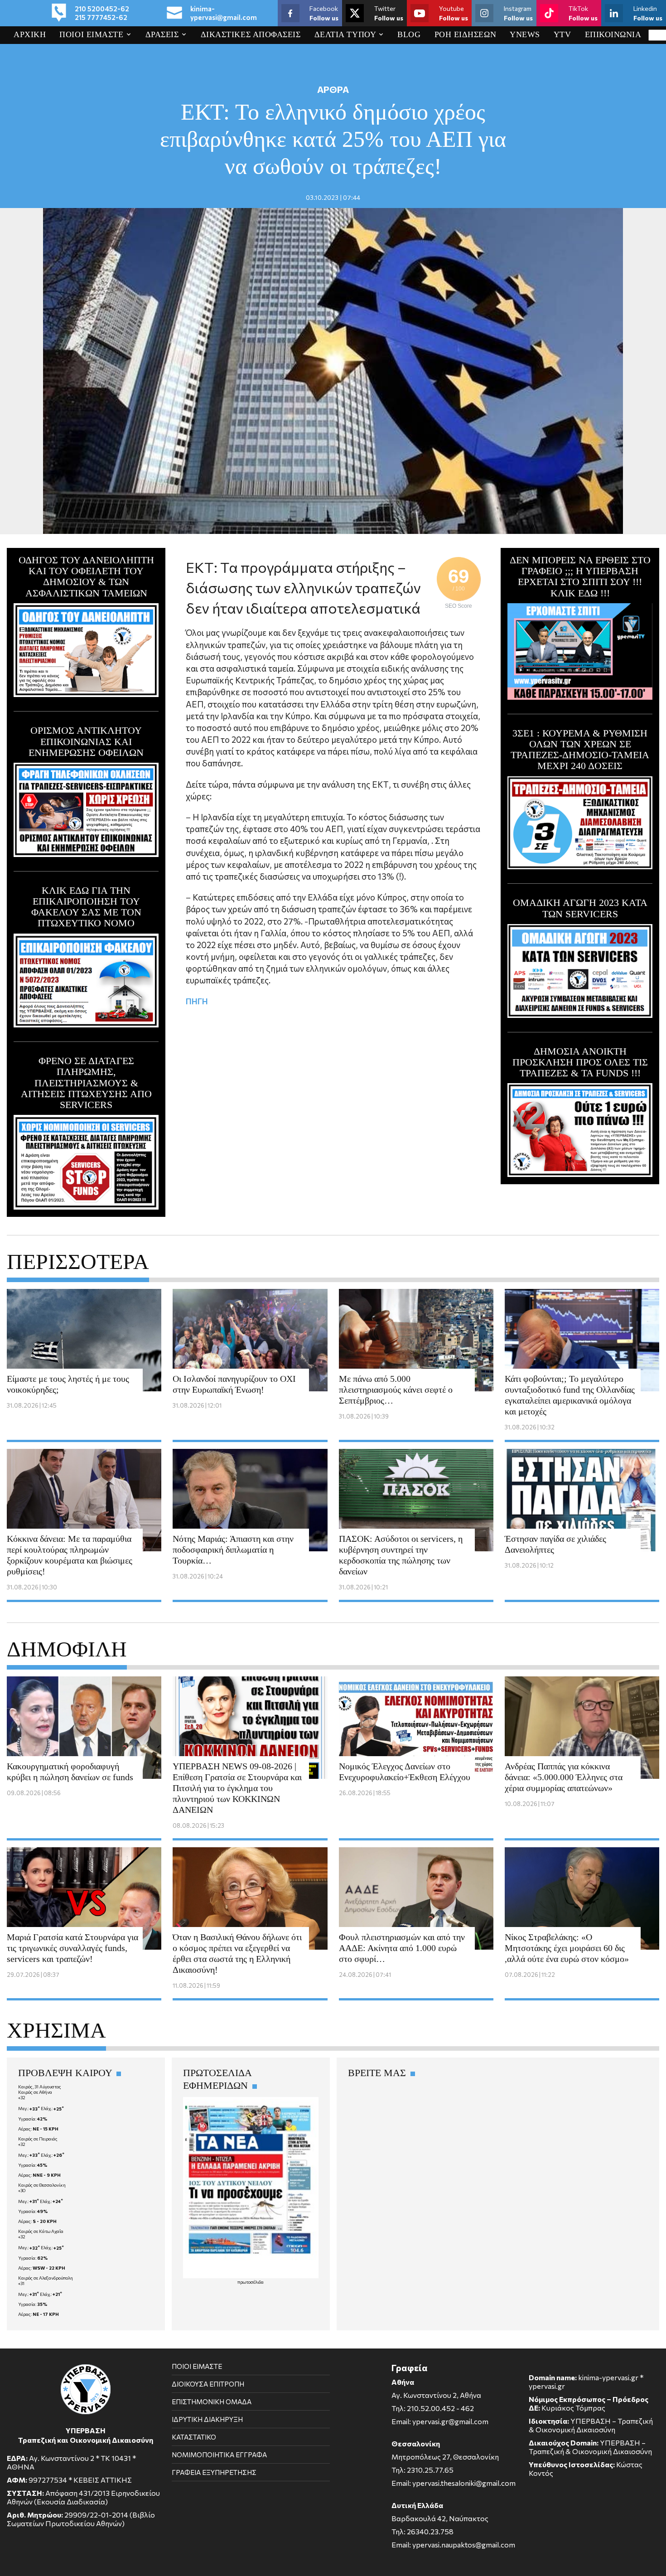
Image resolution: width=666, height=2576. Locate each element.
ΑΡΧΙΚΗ (30, 34)
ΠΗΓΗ (197, 1001)
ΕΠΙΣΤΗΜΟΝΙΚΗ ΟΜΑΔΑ (212, 2402)
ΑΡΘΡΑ (333, 89)
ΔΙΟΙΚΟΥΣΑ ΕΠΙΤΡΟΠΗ (208, 2384)
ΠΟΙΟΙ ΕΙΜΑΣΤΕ (91, 34)
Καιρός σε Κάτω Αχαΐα (41, 2231)
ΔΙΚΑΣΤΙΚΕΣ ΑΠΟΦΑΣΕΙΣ (251, 34)
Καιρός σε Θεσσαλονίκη (42, 2185)
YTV (562, 34)
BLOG (409, 34)
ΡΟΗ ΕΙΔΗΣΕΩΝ (466, 34)
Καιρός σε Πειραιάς (38, 2139)
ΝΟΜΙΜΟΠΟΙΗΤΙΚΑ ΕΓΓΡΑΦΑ (219, 2455)
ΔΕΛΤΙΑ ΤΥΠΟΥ (345, 34)
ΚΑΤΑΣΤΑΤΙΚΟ (194, 2437)
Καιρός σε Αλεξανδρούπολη (46, 2278)
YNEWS (525, 34)
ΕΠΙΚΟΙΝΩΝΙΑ (613, 34)
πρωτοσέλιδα (251, 2282)
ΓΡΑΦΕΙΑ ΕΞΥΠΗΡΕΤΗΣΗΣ (214, 2472)
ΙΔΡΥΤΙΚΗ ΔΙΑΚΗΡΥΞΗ (207, 2419)
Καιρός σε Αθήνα (35, 2092)
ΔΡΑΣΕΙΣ (162, 34)
